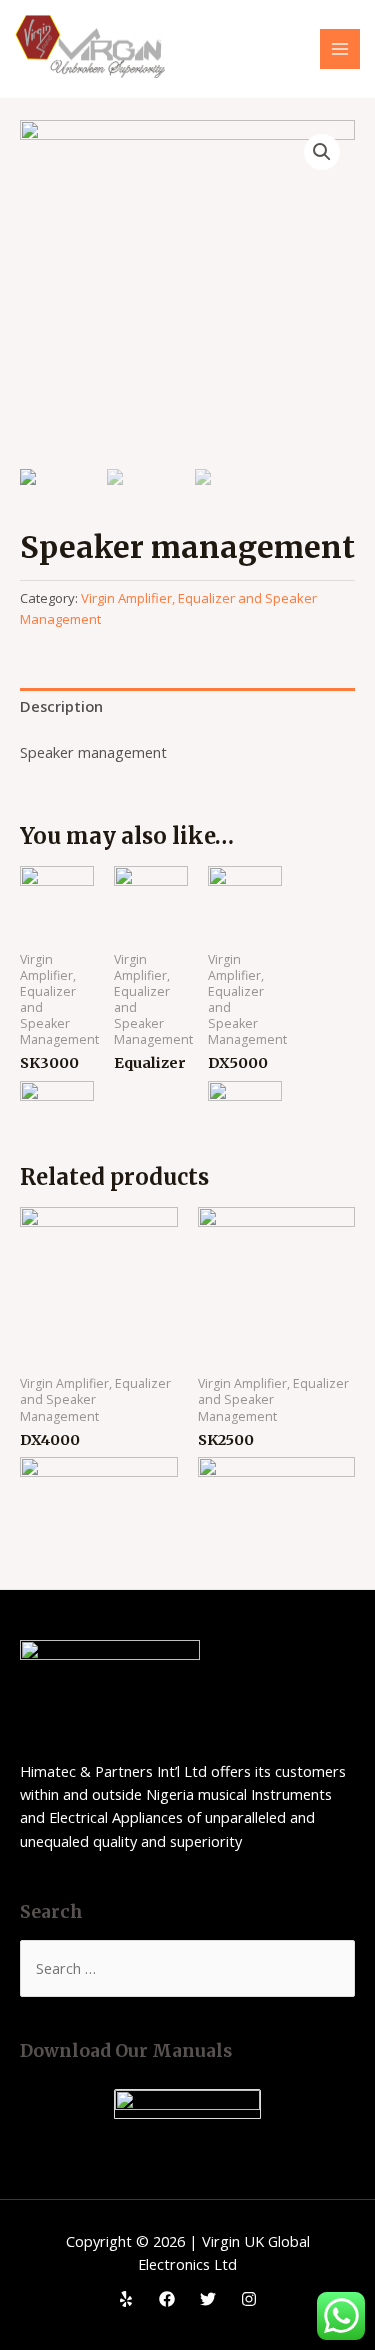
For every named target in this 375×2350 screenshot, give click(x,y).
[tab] (187, 707)
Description (61, 706)
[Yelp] (126, 2299)
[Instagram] (249, 2299)
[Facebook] (167, 2299)
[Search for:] (187, 1968)
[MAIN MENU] (340, 49)
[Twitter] (208, 2299)
